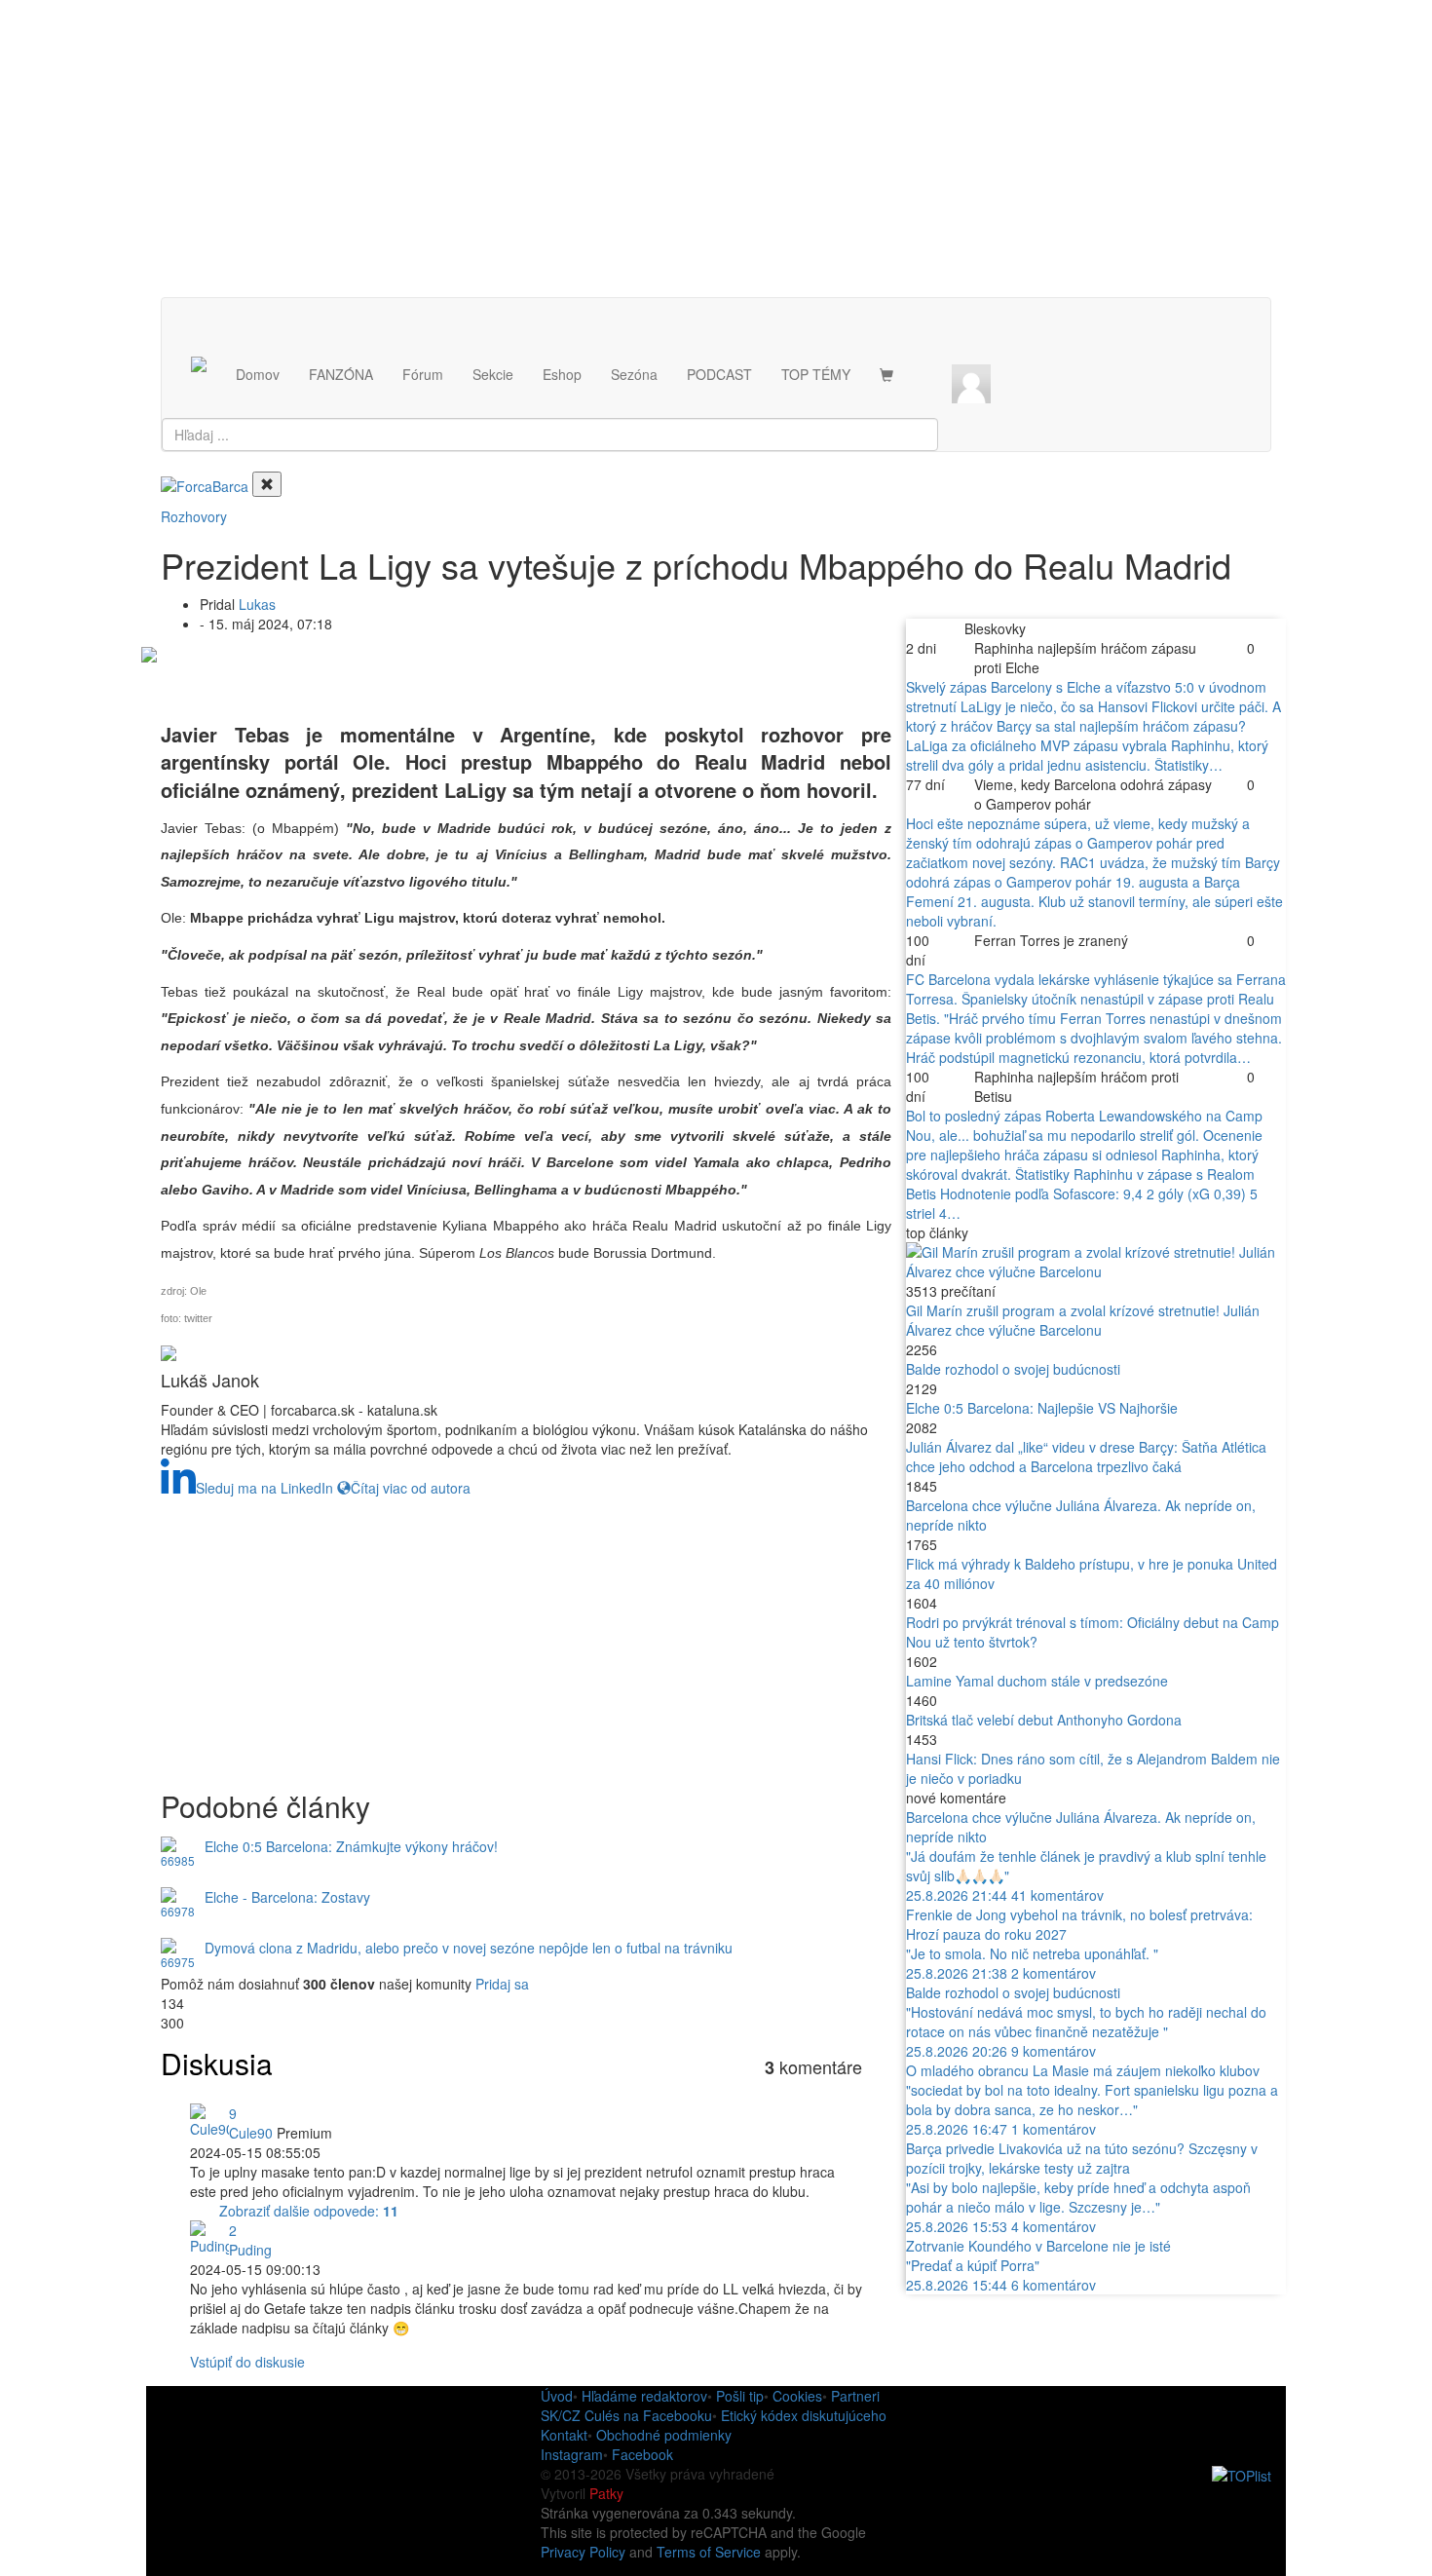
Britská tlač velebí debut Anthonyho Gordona (1044, 1720)
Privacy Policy (583, 2552)
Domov (258, 374)
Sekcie (493, 374)
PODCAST (719, 374)
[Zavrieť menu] (267, 484)
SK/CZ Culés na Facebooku (626, 2415)
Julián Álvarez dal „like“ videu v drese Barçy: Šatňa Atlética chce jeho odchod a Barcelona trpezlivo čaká (1086, 1457)
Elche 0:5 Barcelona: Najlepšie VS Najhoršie (1042, 1408)
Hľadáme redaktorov (644, 2396)
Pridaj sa (502, 1984)
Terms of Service (709, 2552)
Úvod (557, 2396)
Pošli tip (740, 2396)
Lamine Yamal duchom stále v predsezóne (1037, 1681)
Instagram (572, 2454)
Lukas (257, 604)
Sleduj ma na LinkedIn (264, 1488)
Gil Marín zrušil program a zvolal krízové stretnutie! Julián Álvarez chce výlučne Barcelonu (1083, 1320)
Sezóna (634, 374)
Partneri (855, 2396)
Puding (250, 2250)
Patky (606, 2493)
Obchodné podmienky (664, 2435)
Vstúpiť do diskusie (247, 2362)
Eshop (562, 374)
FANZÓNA (341, 374)
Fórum (423, 374)
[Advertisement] (716, 161)
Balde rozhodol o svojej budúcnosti (1013, 1369)
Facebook (642, 2454)
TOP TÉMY (816, 374)
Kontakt (564, 2435)
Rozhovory (194, 516)
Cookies (797, 2396)
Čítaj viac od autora (411, 1488)
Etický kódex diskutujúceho (804, 2415)
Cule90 (251, 2133)
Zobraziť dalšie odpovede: (309, 2211)
